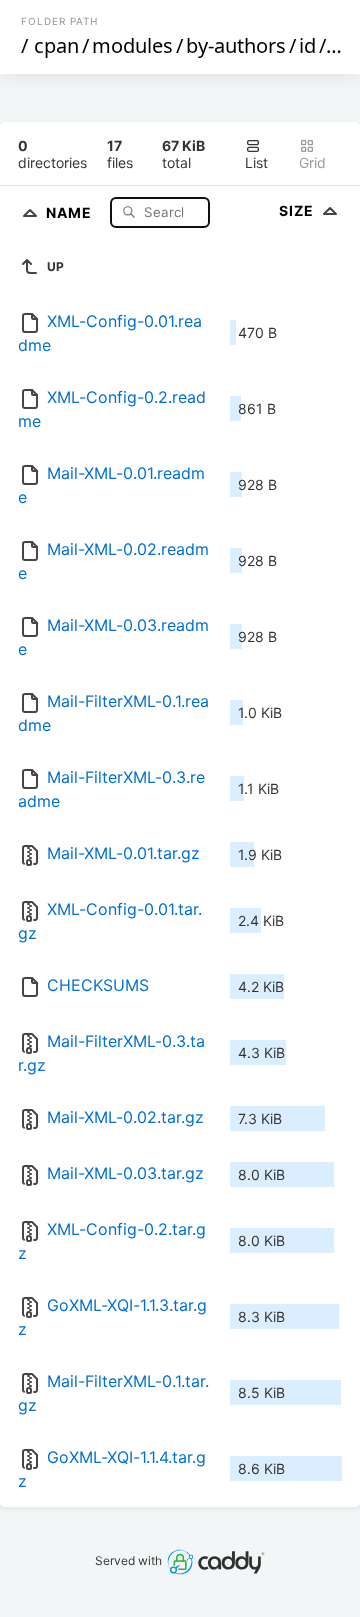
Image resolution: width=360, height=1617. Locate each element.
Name (71, 211)
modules (132, 45)
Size (298, 210)
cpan (56, 45)
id (307, 45)
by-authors (236, 45)
